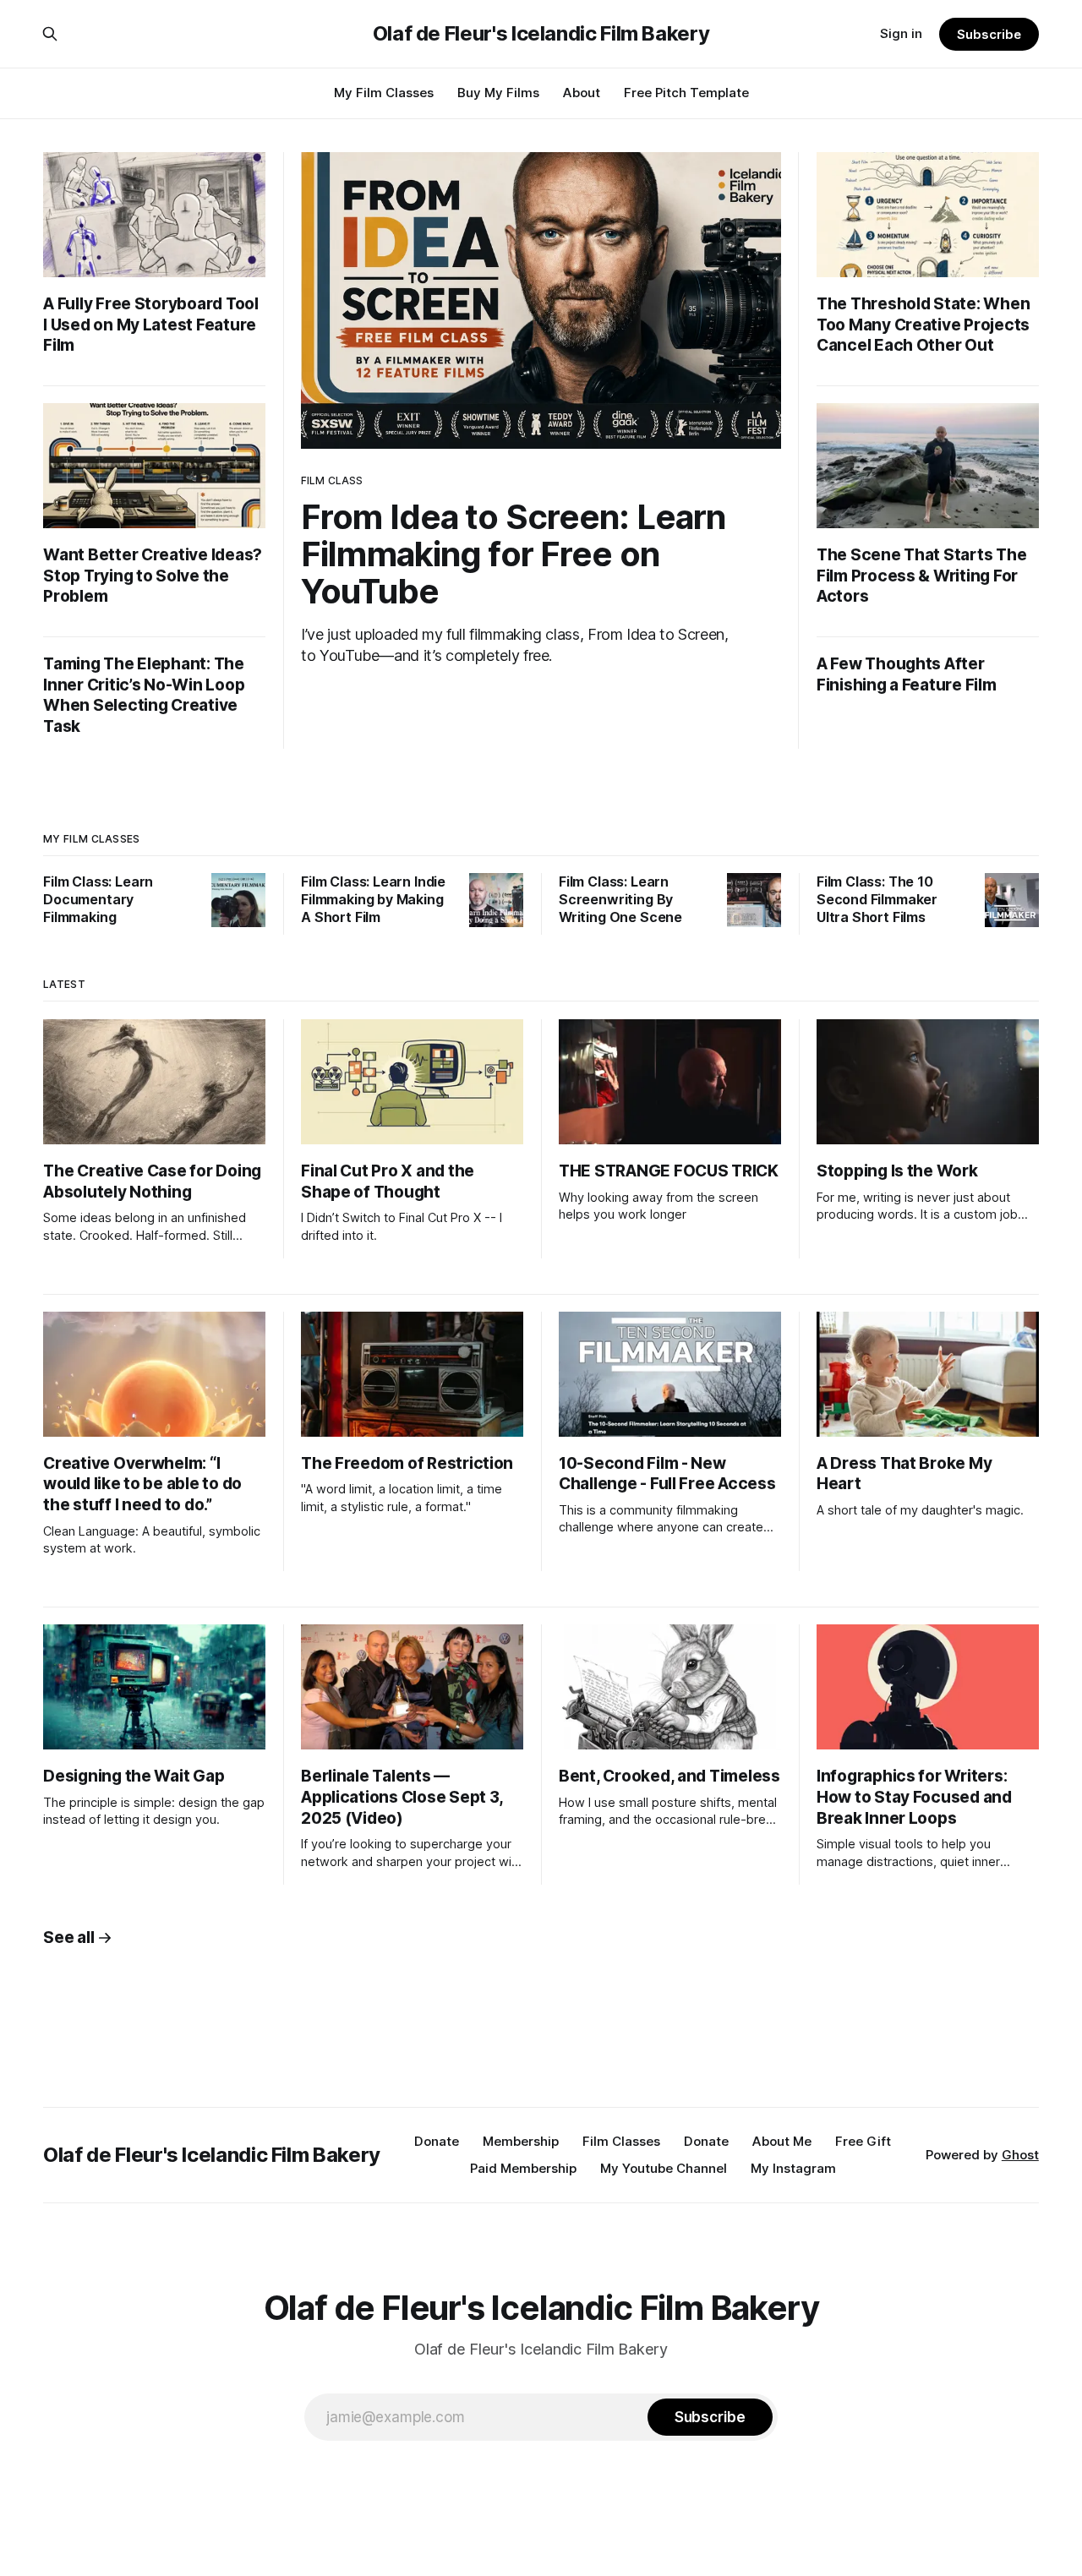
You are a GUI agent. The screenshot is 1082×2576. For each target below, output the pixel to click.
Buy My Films (498, 93)
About (582, 93)
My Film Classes (384, 93)
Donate (437, 2141)
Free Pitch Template (686, 93)
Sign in (901, 33)
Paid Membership (523, 2168)
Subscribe (989, 34)
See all (68, 1937)
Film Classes (621, 2141)
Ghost (1020, 2155)
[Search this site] (50, 34)
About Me (782, 2141)
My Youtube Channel (664, 2168)
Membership (521, 2141)
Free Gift (863, 2141)
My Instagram (793, 2168)
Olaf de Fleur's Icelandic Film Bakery (541, 34)
